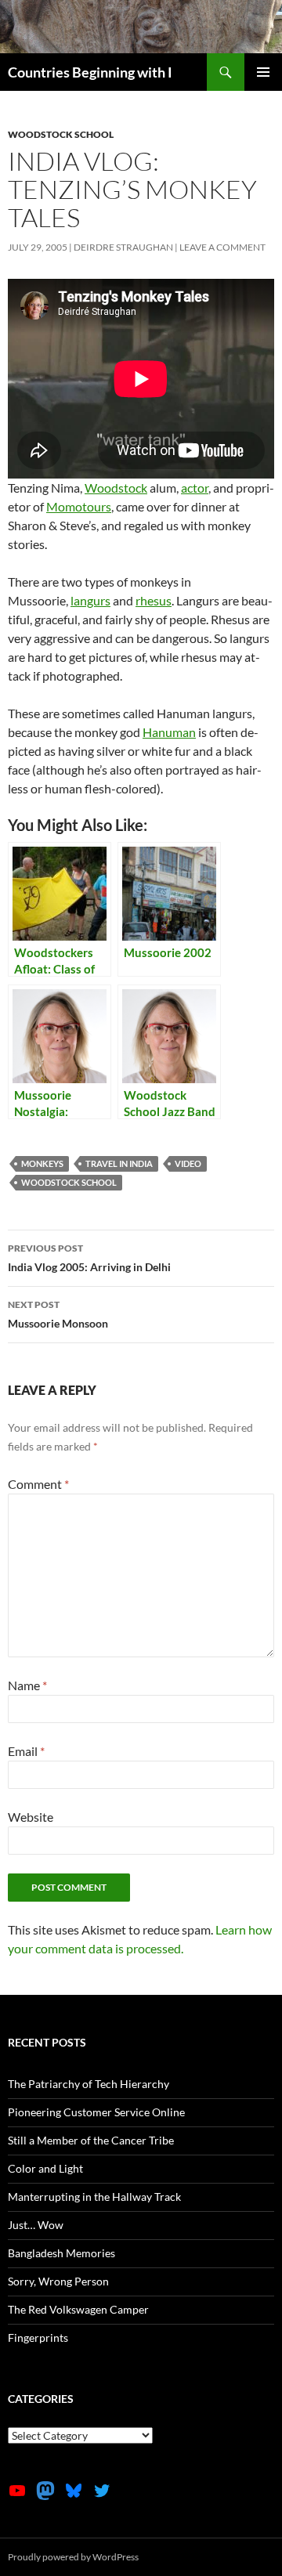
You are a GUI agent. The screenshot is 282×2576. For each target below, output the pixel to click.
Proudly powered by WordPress (73, 2557)
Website (31, 1817)
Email (26, 1751)
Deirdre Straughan (123, 247)
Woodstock (116, 488)
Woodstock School (61, 134)
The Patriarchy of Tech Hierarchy (89, 2084)
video (188, 1163)
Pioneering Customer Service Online (96, 2112)
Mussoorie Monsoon (58, 1314)
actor (195, 488)
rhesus (154, 600)
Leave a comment (222, 247)
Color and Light (45, 2168)
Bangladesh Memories (61, 2253)
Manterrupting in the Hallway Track (94, 2197)
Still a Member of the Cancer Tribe (91, 2140)
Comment (38, 1484)
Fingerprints (38, 2338)
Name (27, 1685)
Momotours (79, 506)
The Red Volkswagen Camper (78, 2309)
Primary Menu (263, 72)
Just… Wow (36, 2225)
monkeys (42, 1163)
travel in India (119, 1163)
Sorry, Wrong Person (58, 2281)
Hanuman (169, 732)
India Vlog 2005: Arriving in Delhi (89, 1258)
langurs (90, 600)
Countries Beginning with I (90, 72)
